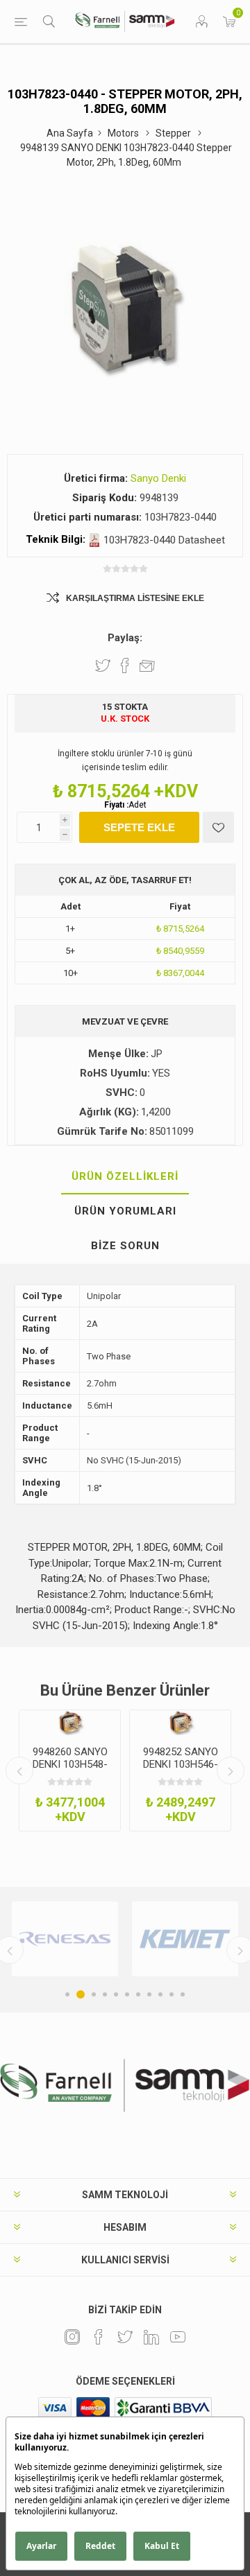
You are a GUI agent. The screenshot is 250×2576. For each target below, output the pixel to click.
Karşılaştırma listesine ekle (135, 598)
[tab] (125, 1177)
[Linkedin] (151, 2337)
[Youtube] (178, 2337)
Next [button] (231, 1770)
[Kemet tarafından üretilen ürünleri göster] (185, 1939)
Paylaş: (125, 638)
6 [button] (127, 1994)
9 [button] (160, 1994)
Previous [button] (19, 1770)
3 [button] (94, 1994)
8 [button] (149, 1994)
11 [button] (183, 1994)
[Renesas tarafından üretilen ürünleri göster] (65, 1939)
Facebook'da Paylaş (125, 665)
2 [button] (81, 1994)
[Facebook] (99, 2337)
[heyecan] (125, 2337)
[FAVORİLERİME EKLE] (218, 827)
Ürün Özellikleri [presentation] (125, 1176)
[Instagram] (72, 2337)
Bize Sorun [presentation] (125, 1246)
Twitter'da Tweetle (103, 665)
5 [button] (116, 1994)
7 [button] (138, 1994)
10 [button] (172, 1994)
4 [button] (105, 1994)
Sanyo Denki (158, 478)
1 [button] (67, 1994)
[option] (70, 1770)
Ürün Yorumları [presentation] (125, 1211)
